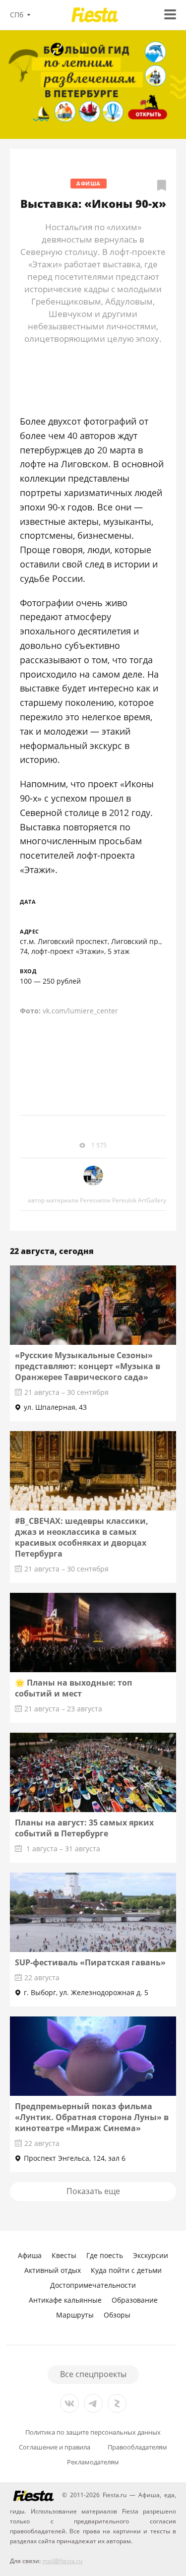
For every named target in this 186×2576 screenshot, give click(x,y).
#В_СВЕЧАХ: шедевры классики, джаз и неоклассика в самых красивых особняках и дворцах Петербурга (82, 1537)
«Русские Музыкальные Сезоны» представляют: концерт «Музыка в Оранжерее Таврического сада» (88, 1366)
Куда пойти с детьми (126, 2270)
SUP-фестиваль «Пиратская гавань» (90, 1962)
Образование (135, 2300)
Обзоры (117, 2315)
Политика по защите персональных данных (93, 2432)
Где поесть (105, 2255)
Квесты (64, 2255)
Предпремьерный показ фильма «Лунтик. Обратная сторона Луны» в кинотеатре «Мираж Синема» (92, 2117)
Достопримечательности (93, 2285)
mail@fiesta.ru (62, 2561)
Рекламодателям (93, 2462)
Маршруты (75, 2315)
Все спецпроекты (93, 2374)
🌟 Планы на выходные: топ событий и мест (73, 1688)
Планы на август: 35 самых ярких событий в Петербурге (84, 1828)
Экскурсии (151, 2255)
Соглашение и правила (55, 2447)
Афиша (89, 183)
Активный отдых (53, 2270)
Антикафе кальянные (65, 2300)
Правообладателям (137, 2447)
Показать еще (93, 2191)
